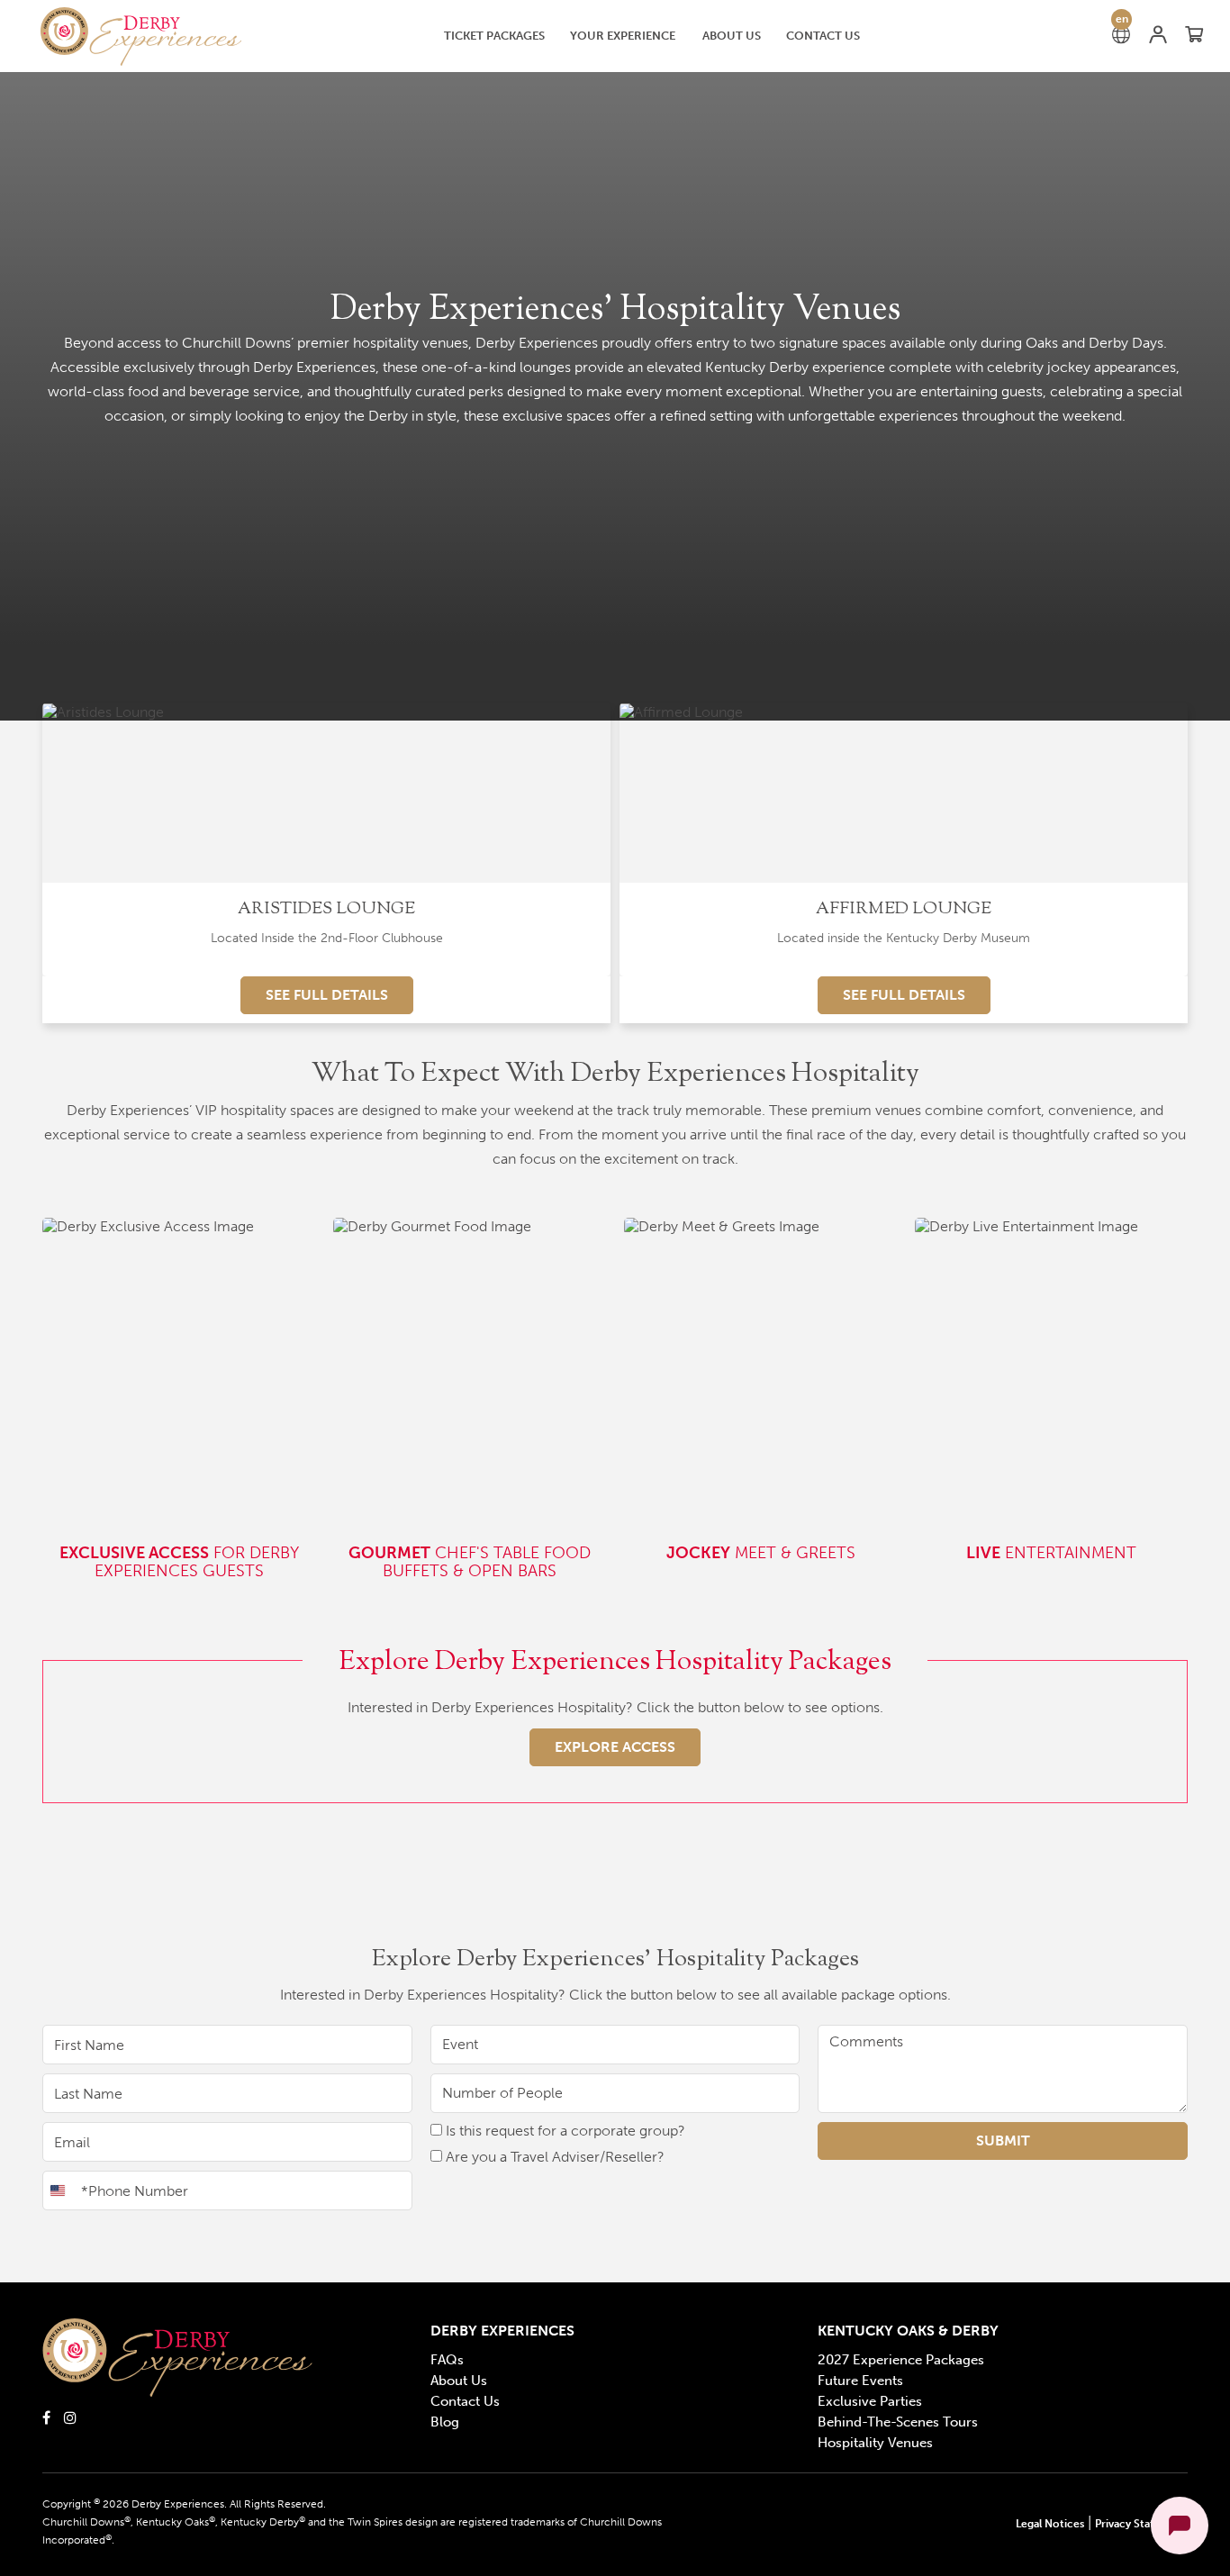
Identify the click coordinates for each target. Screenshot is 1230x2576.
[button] (143, 36)
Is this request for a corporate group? (564, 2131)
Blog (445, 2422)
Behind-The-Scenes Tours (898, 2422)
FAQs (447, 2360)
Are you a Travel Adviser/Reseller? (553, 2157)
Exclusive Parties (870, 2401)
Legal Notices (1050, 2524)
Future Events (860, 2381)
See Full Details (327, 995)
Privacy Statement (1141, 2524)
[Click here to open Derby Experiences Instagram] (70, 2417)
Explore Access (615, 1747)
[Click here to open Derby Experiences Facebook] (46, 2417)
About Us (459, 2381)
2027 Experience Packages (901, 2360)
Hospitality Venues (875, 2443)
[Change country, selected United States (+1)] (59, 2191)
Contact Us (465, 2401)
